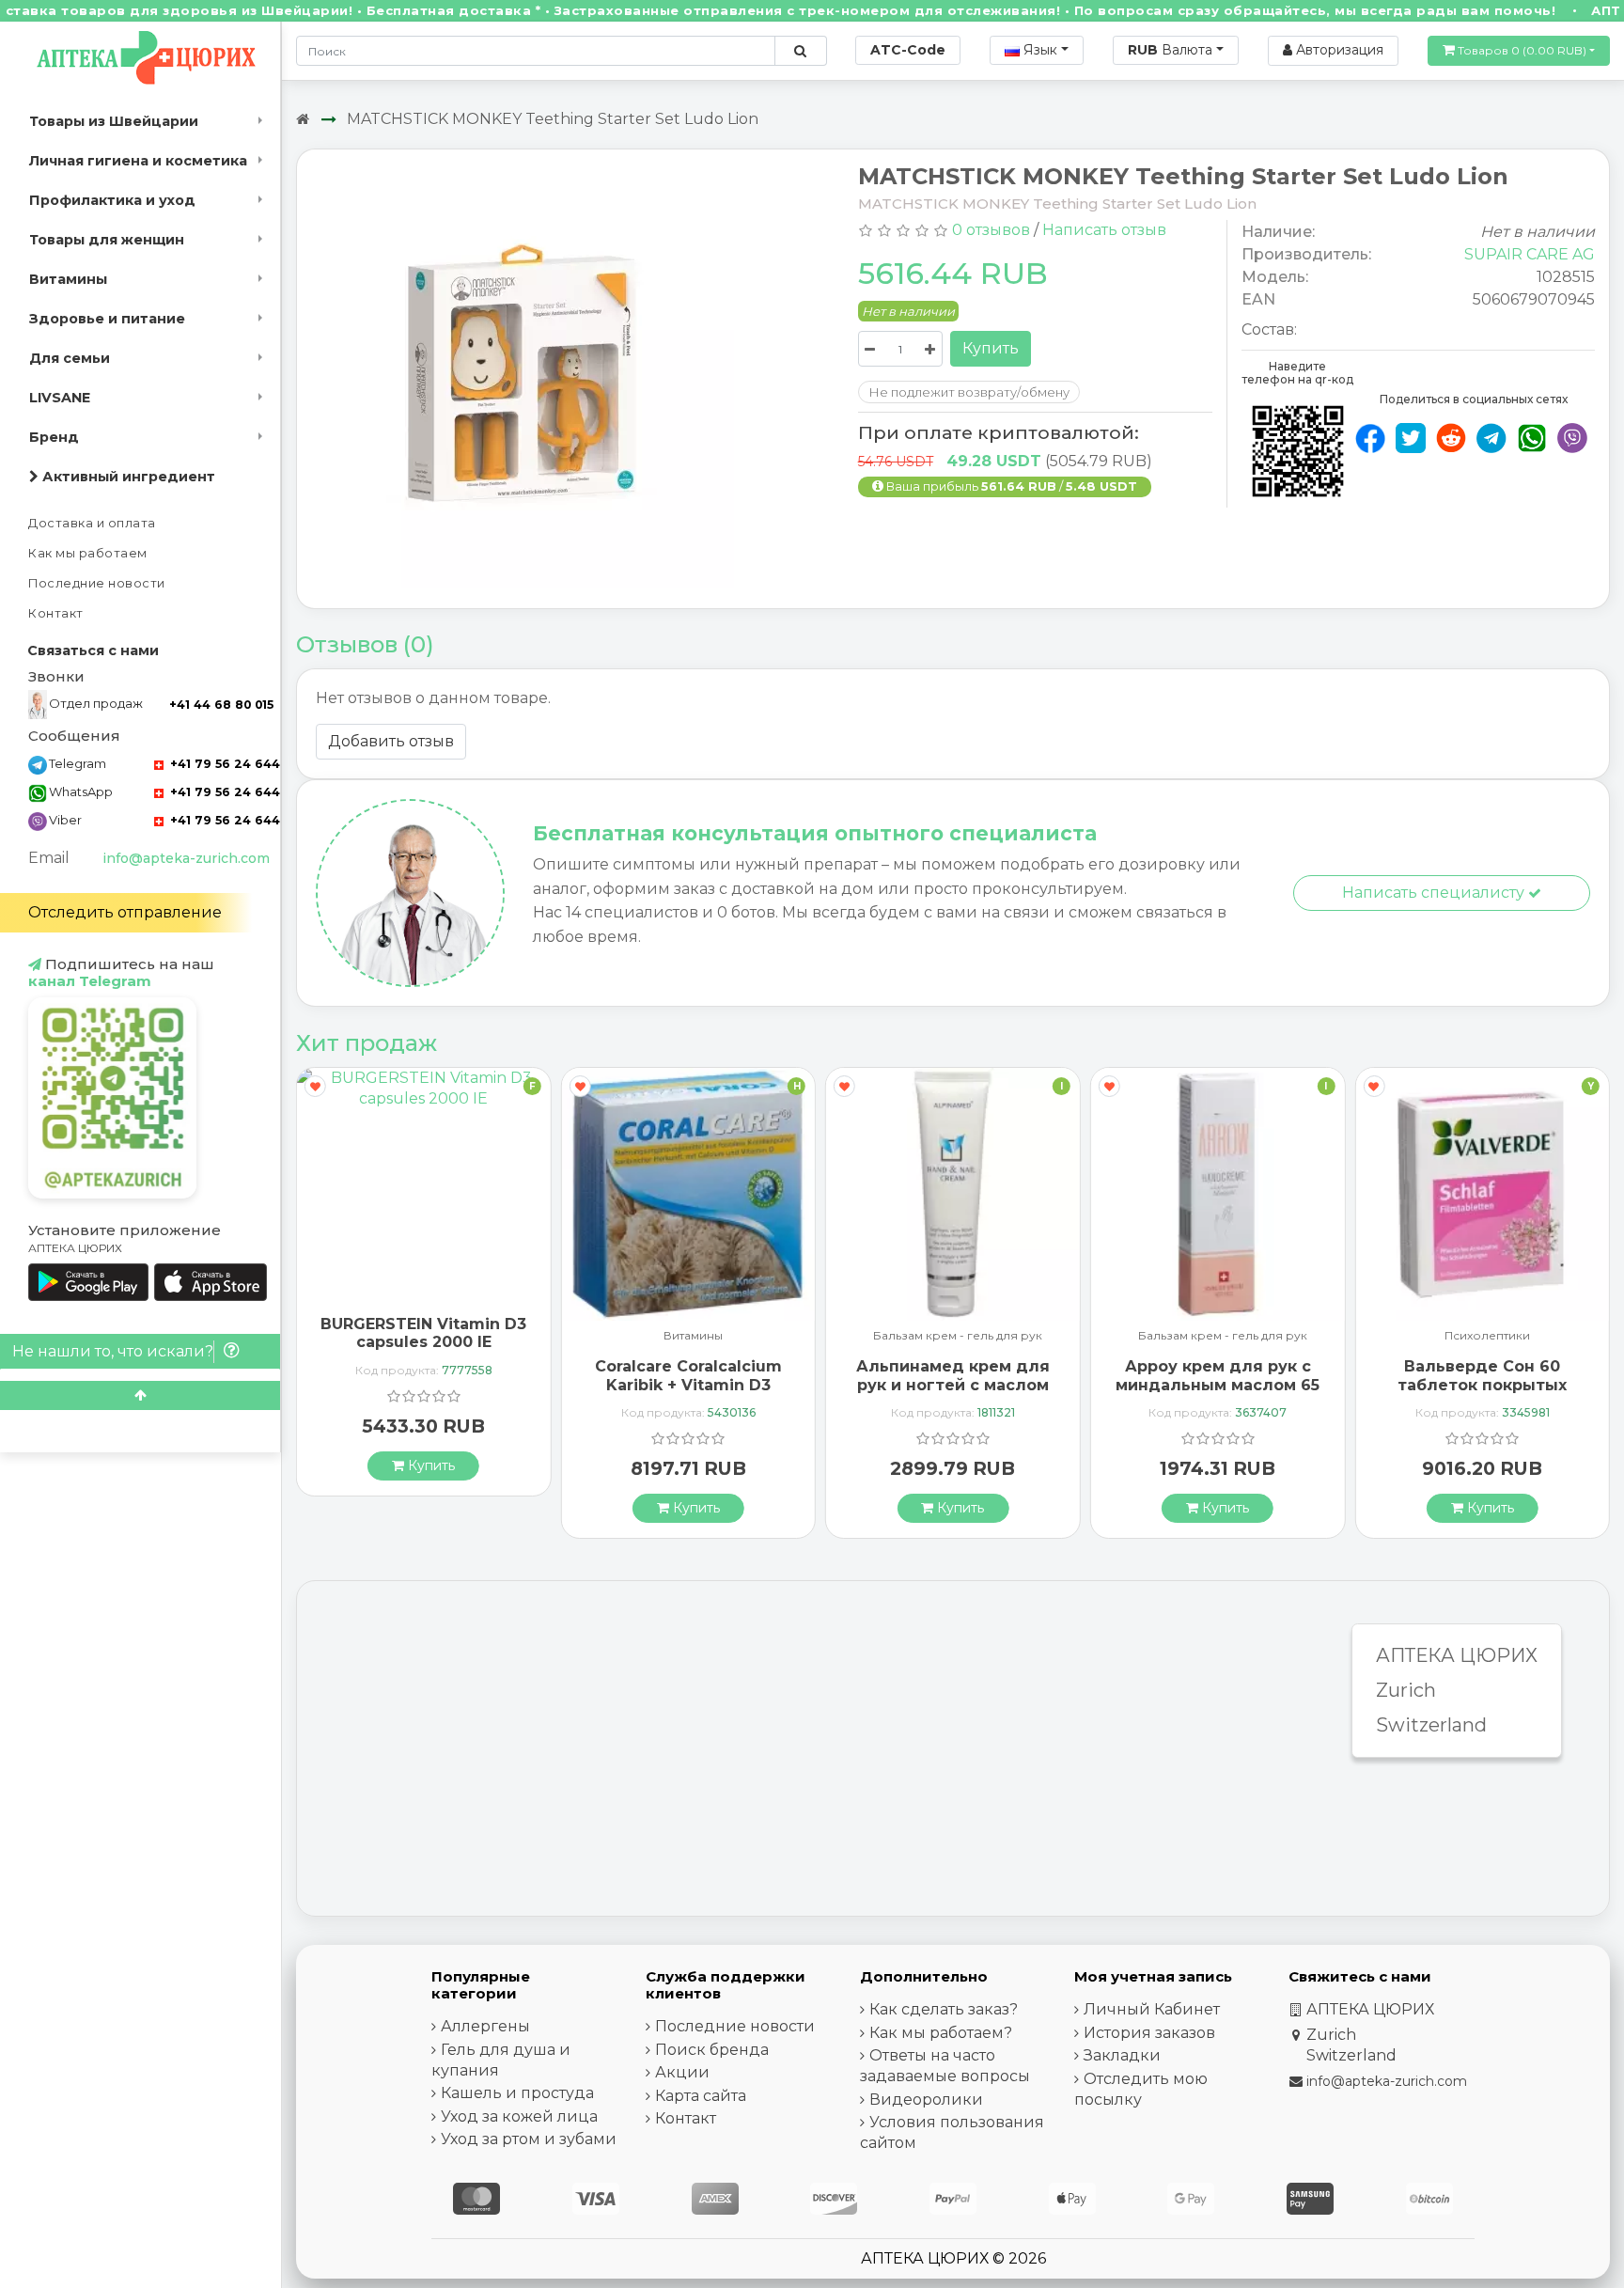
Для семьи (70, 358)
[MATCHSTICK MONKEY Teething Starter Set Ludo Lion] (523, 379)
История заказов (1149, 2033)
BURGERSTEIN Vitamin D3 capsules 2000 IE (423, 1333)
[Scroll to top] (140, 1395)
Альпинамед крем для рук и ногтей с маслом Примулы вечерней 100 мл (953, 1394)
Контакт (56, 613)
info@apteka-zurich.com (186, 858)
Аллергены (485, 2026)
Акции (682, 2072)
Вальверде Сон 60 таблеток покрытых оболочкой (1482, 1384)
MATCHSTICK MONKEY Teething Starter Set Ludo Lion (553, 119)
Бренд (54, 437)
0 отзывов (991, 230)
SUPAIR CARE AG (1530, 254)
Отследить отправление (125, 912)
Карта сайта (701, 2096)
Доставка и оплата (92, 523)
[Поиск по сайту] (800, 51)
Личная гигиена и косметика (138, 161)
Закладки (1122, 2055)
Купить (991, 348)
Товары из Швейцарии (114, 121)
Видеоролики (926, 2100)
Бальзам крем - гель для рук (958, 1336)
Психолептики (1487, 1336)
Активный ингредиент (127, 477)
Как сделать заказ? (944, 2009)
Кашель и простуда (517, 2093)
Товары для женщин (107, 240)
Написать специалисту (1435, 893)
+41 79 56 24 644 (223, 764)
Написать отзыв (1104, 230)
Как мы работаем (88, 553)
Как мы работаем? (941, 2033)
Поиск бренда (712, 2050)
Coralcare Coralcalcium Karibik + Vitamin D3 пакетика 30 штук (688, 1384)
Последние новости (97, 583)
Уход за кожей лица (519, 2116)
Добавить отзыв (391, 741)
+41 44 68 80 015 (221, 705)
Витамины (68, 279)
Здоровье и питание (107, 319)
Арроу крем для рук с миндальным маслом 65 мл (1218, 1384)
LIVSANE (60, 398)
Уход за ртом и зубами (529, 2139)
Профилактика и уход (112, 200)
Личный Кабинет (1152, 2009)
